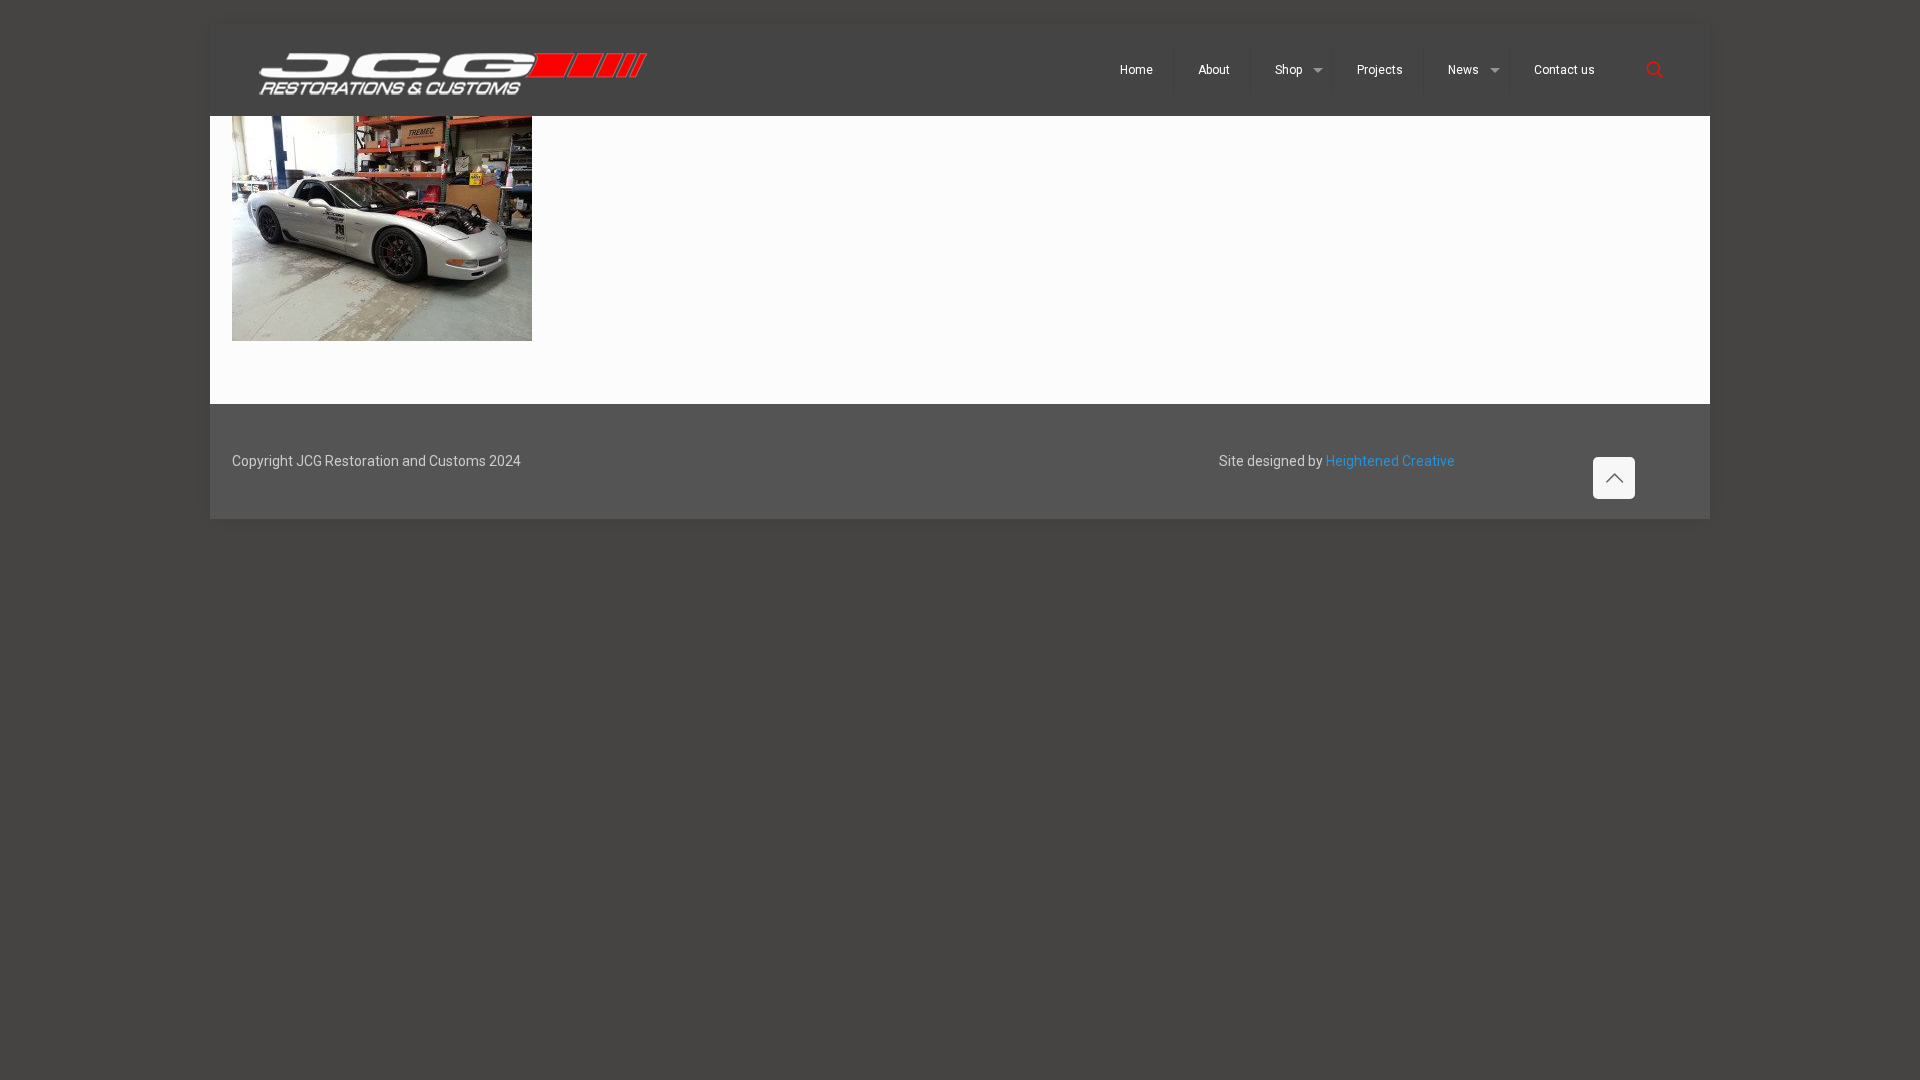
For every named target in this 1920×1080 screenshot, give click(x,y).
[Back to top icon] (1614, 478)
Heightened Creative (1390, 461)
